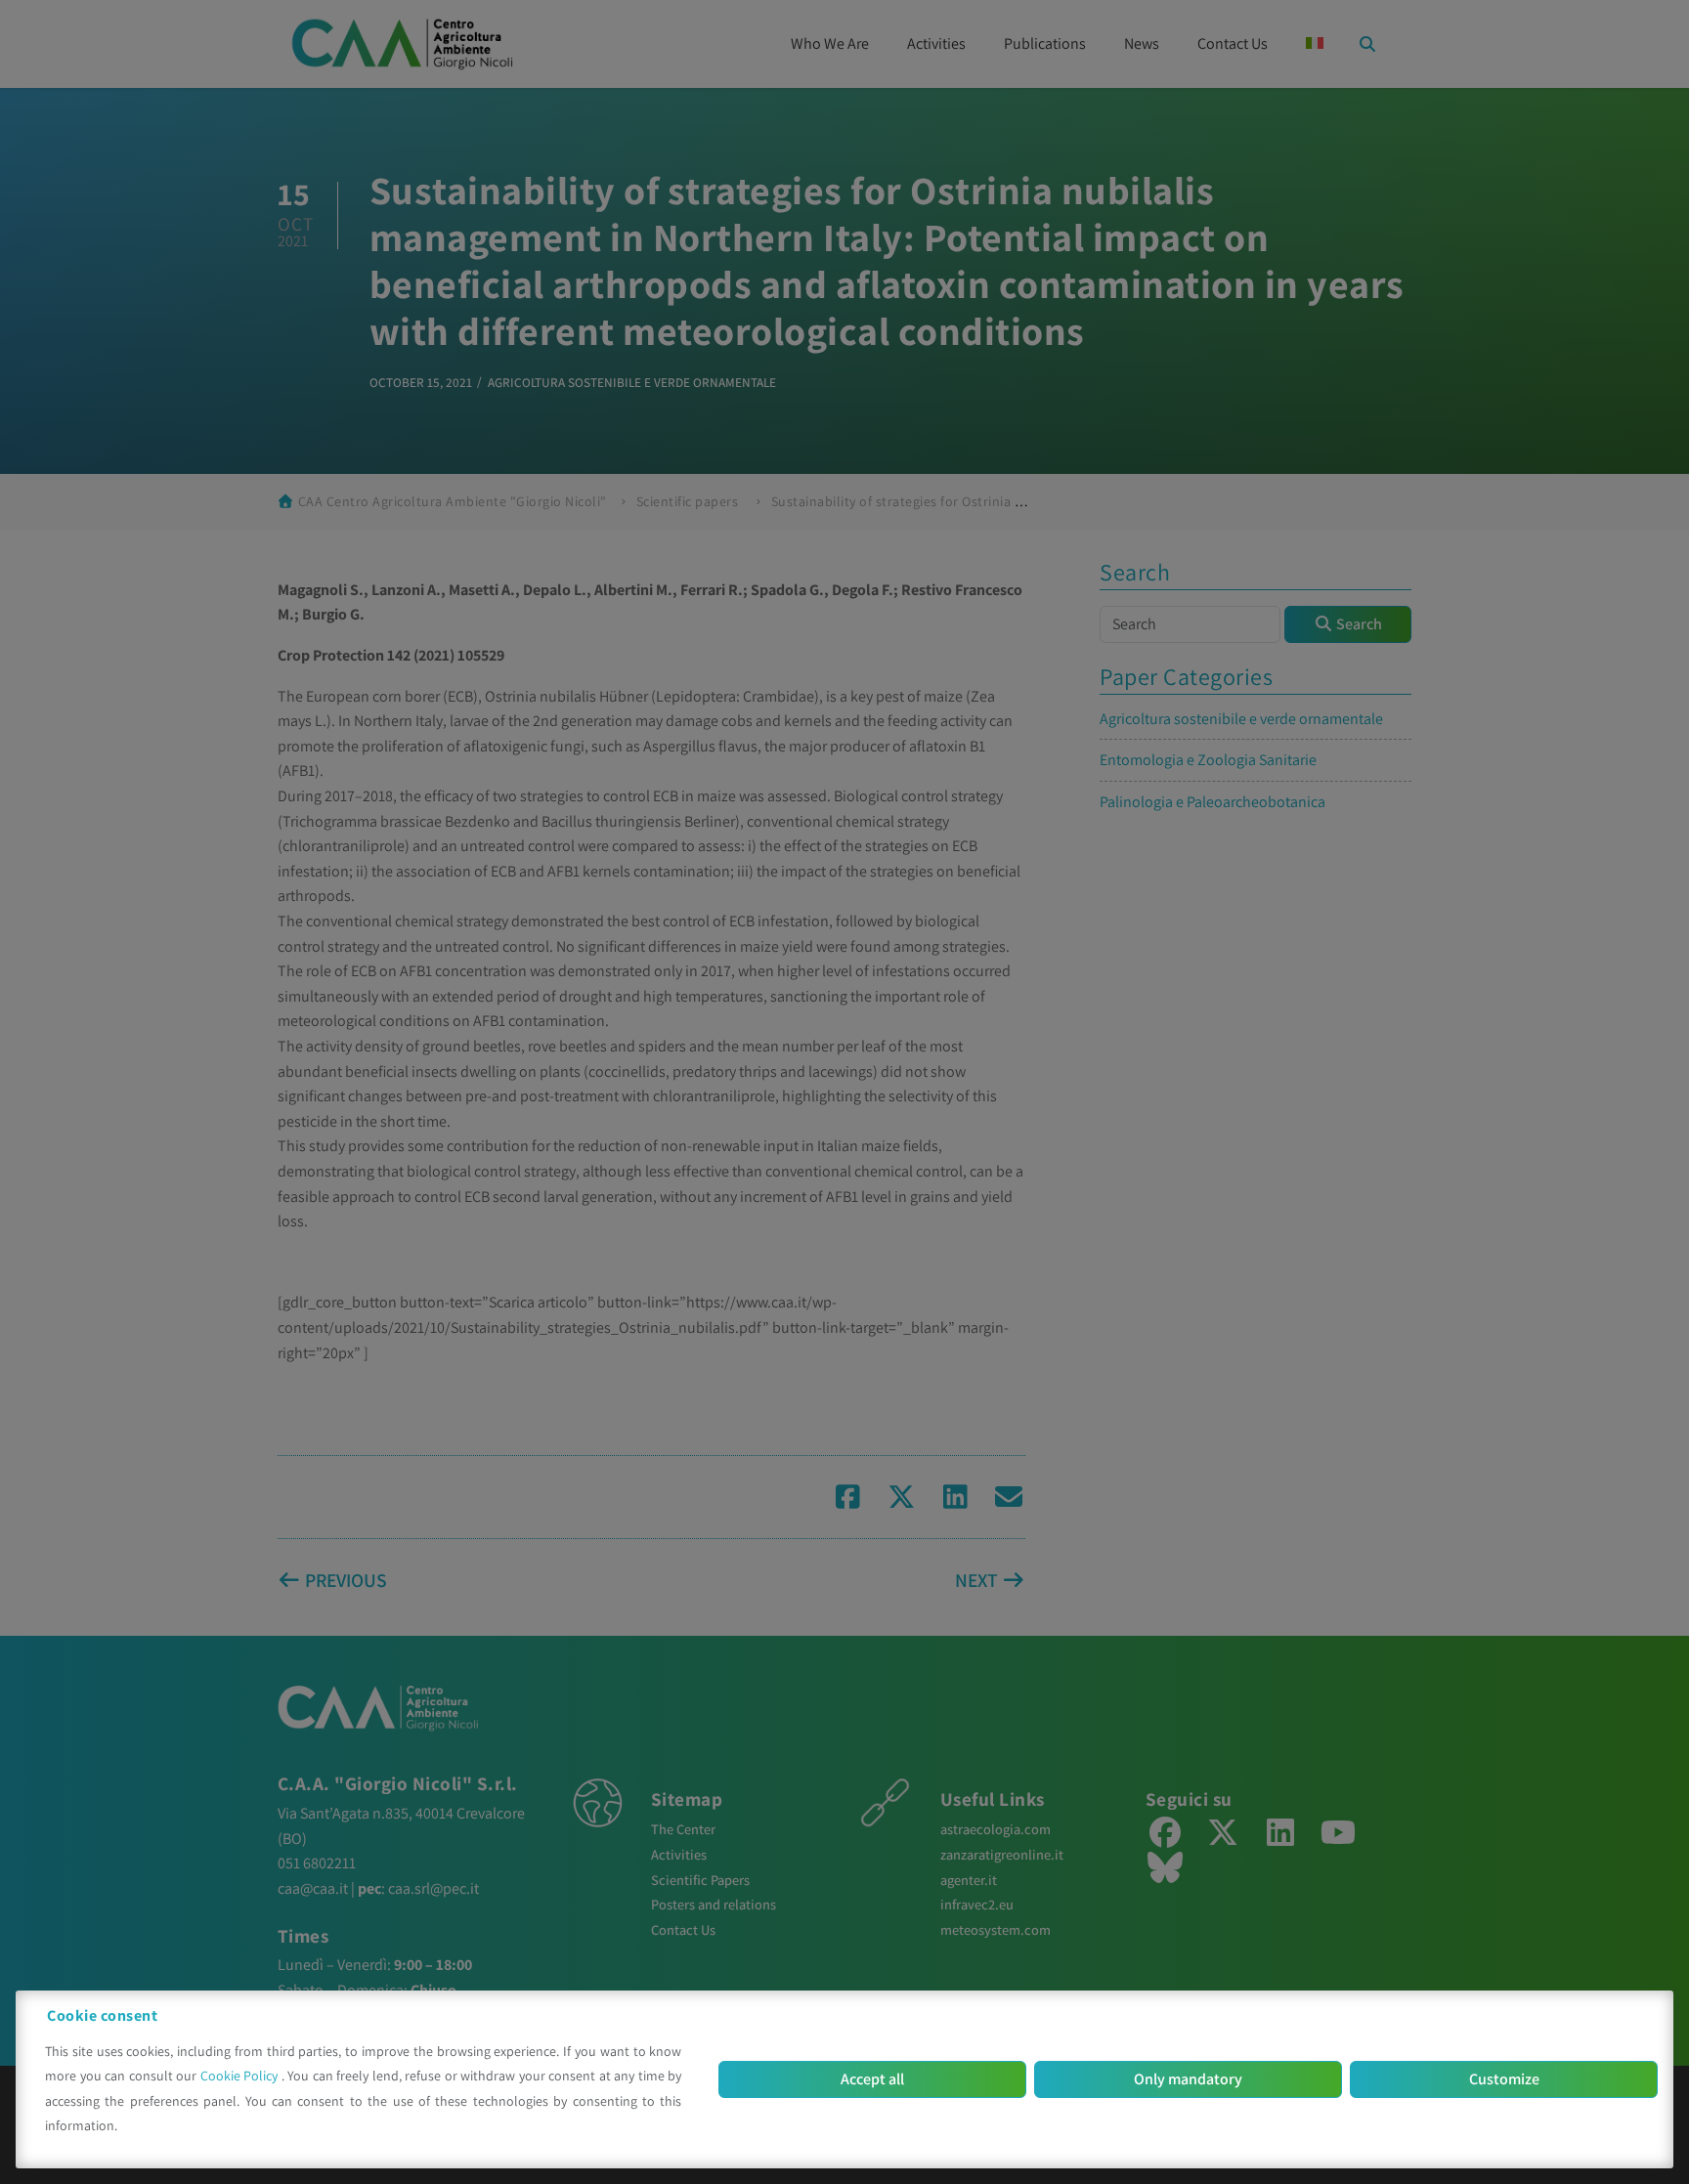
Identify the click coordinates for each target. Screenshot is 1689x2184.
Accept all (872, 2079)
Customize (1504, 2079)
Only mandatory (1188, 2079)
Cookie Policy (241, 2076)
